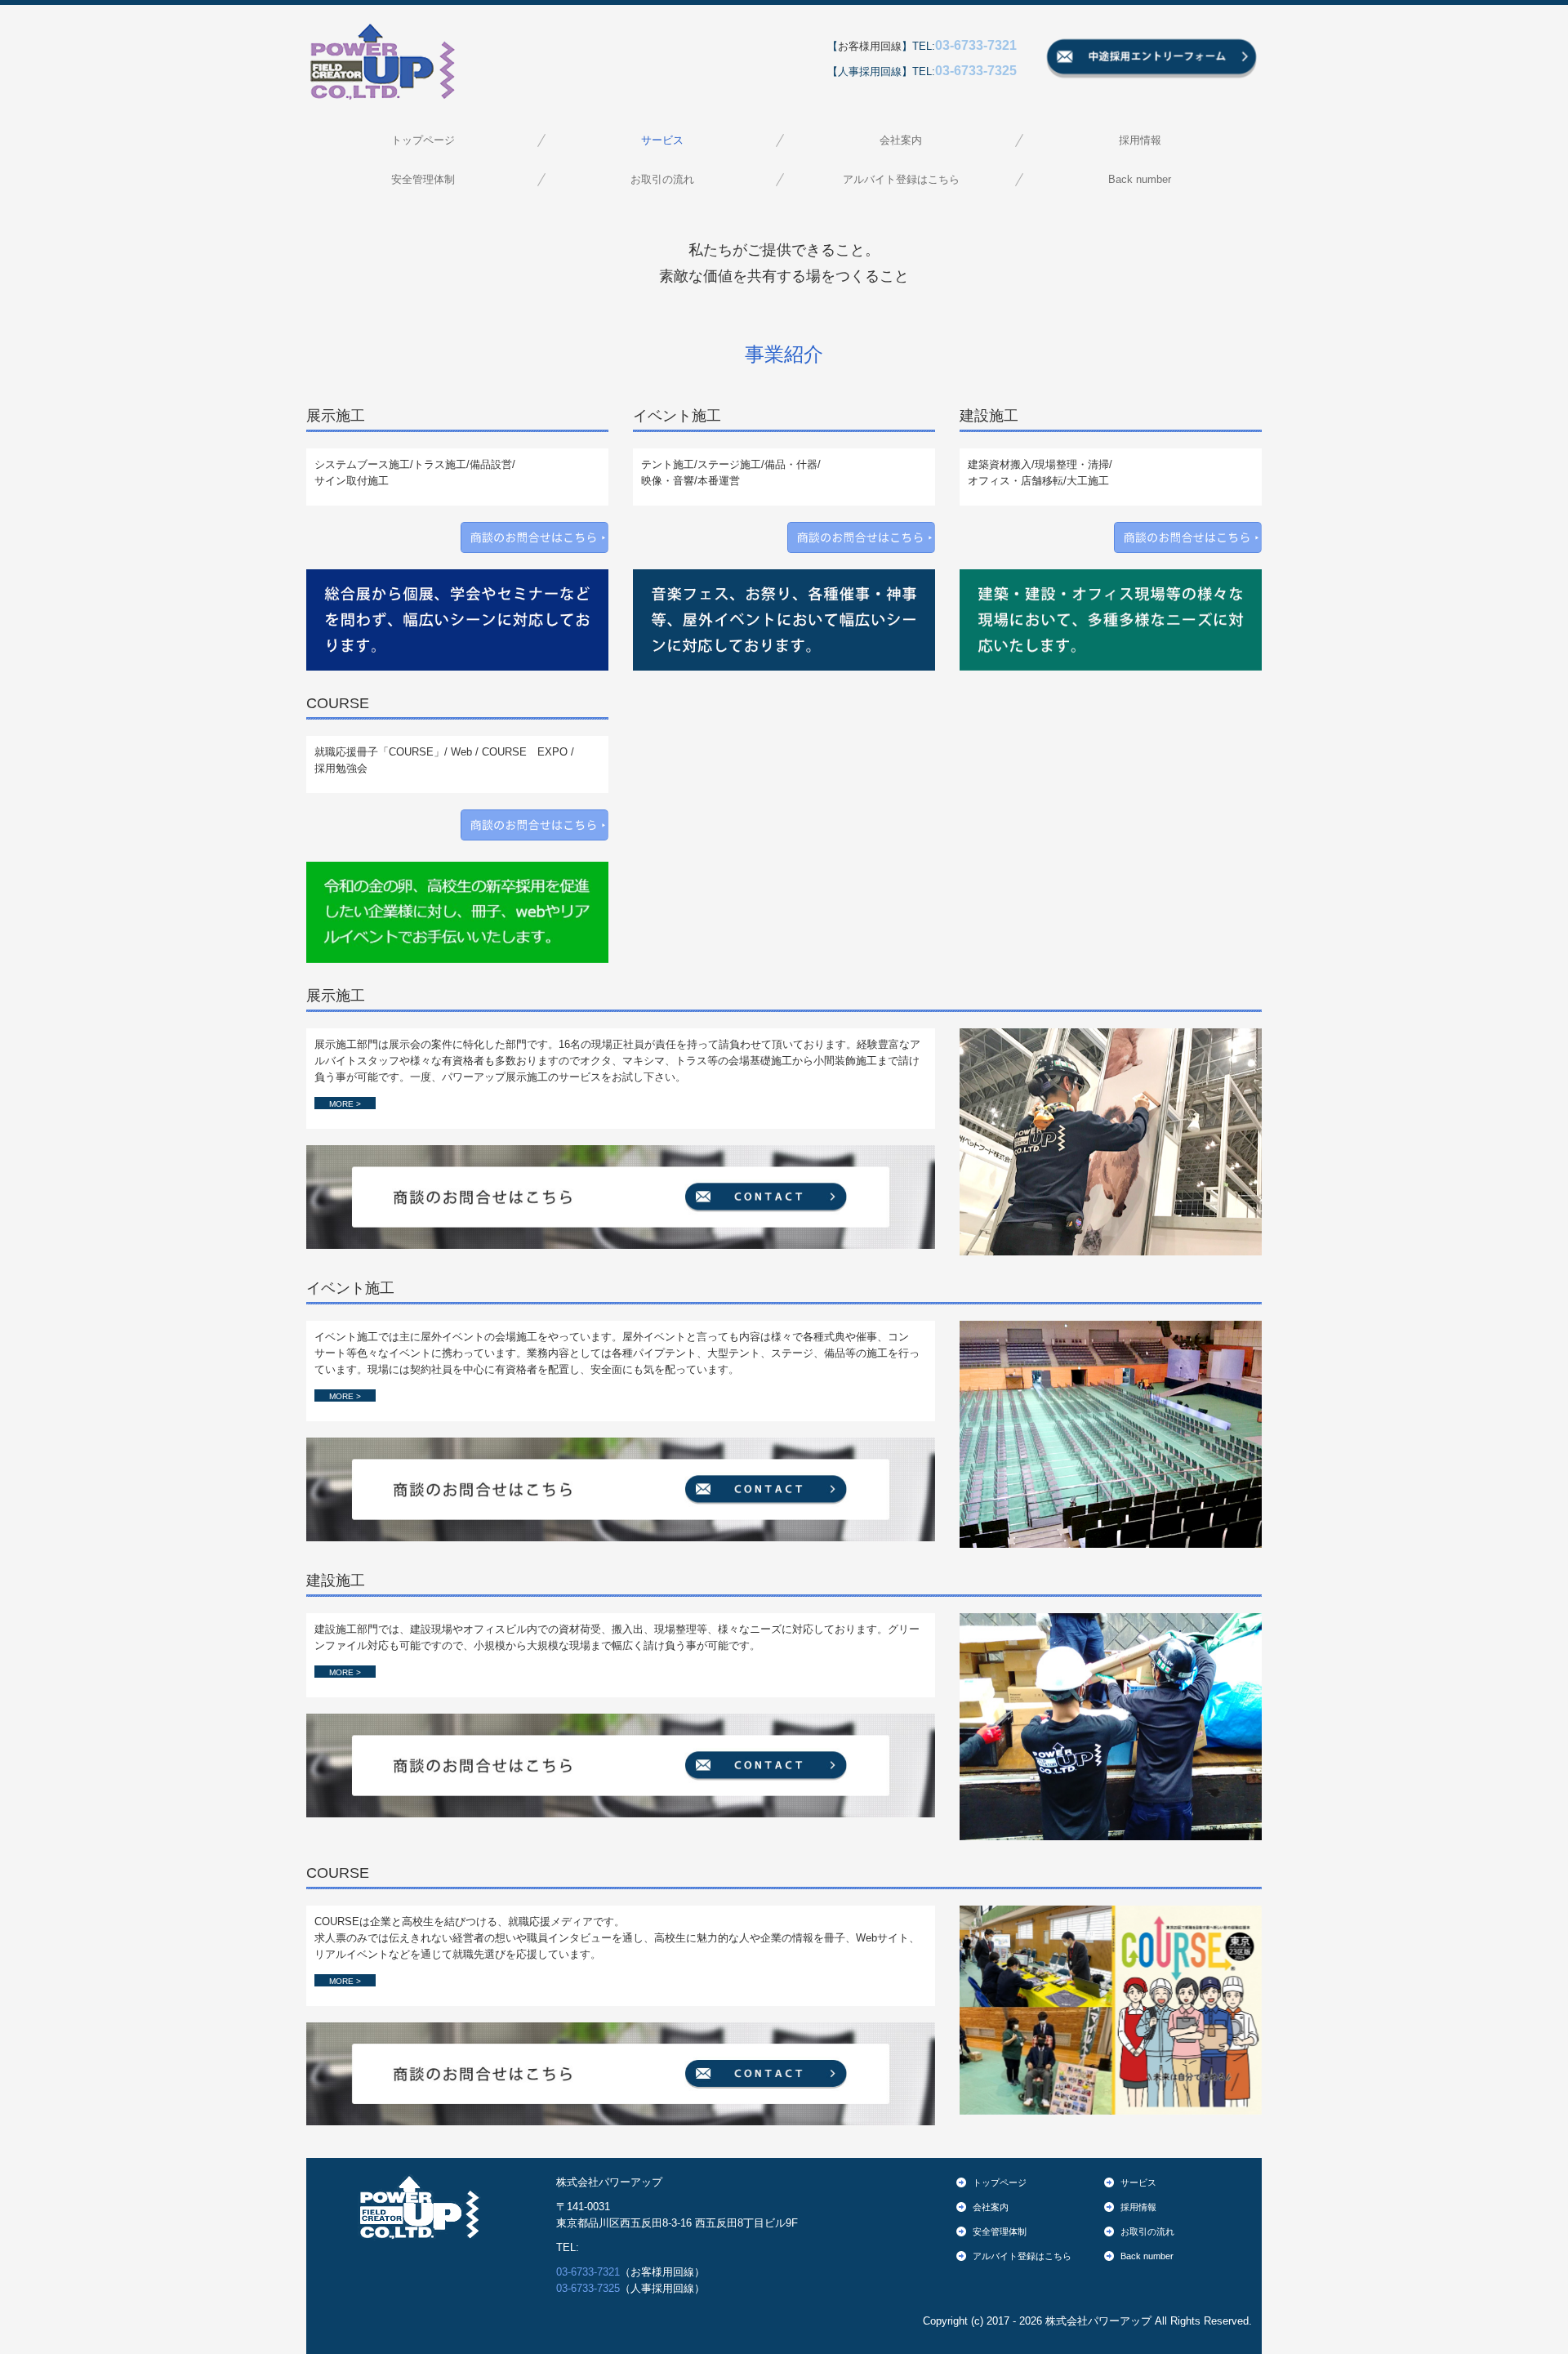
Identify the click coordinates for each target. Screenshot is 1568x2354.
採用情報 (1140, 140)
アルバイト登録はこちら (901, 179)
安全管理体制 (423, 179)
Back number (1140, 179)
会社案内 (901, 140)
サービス (662, 140)
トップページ (423, 140)
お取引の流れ (662, 179)
